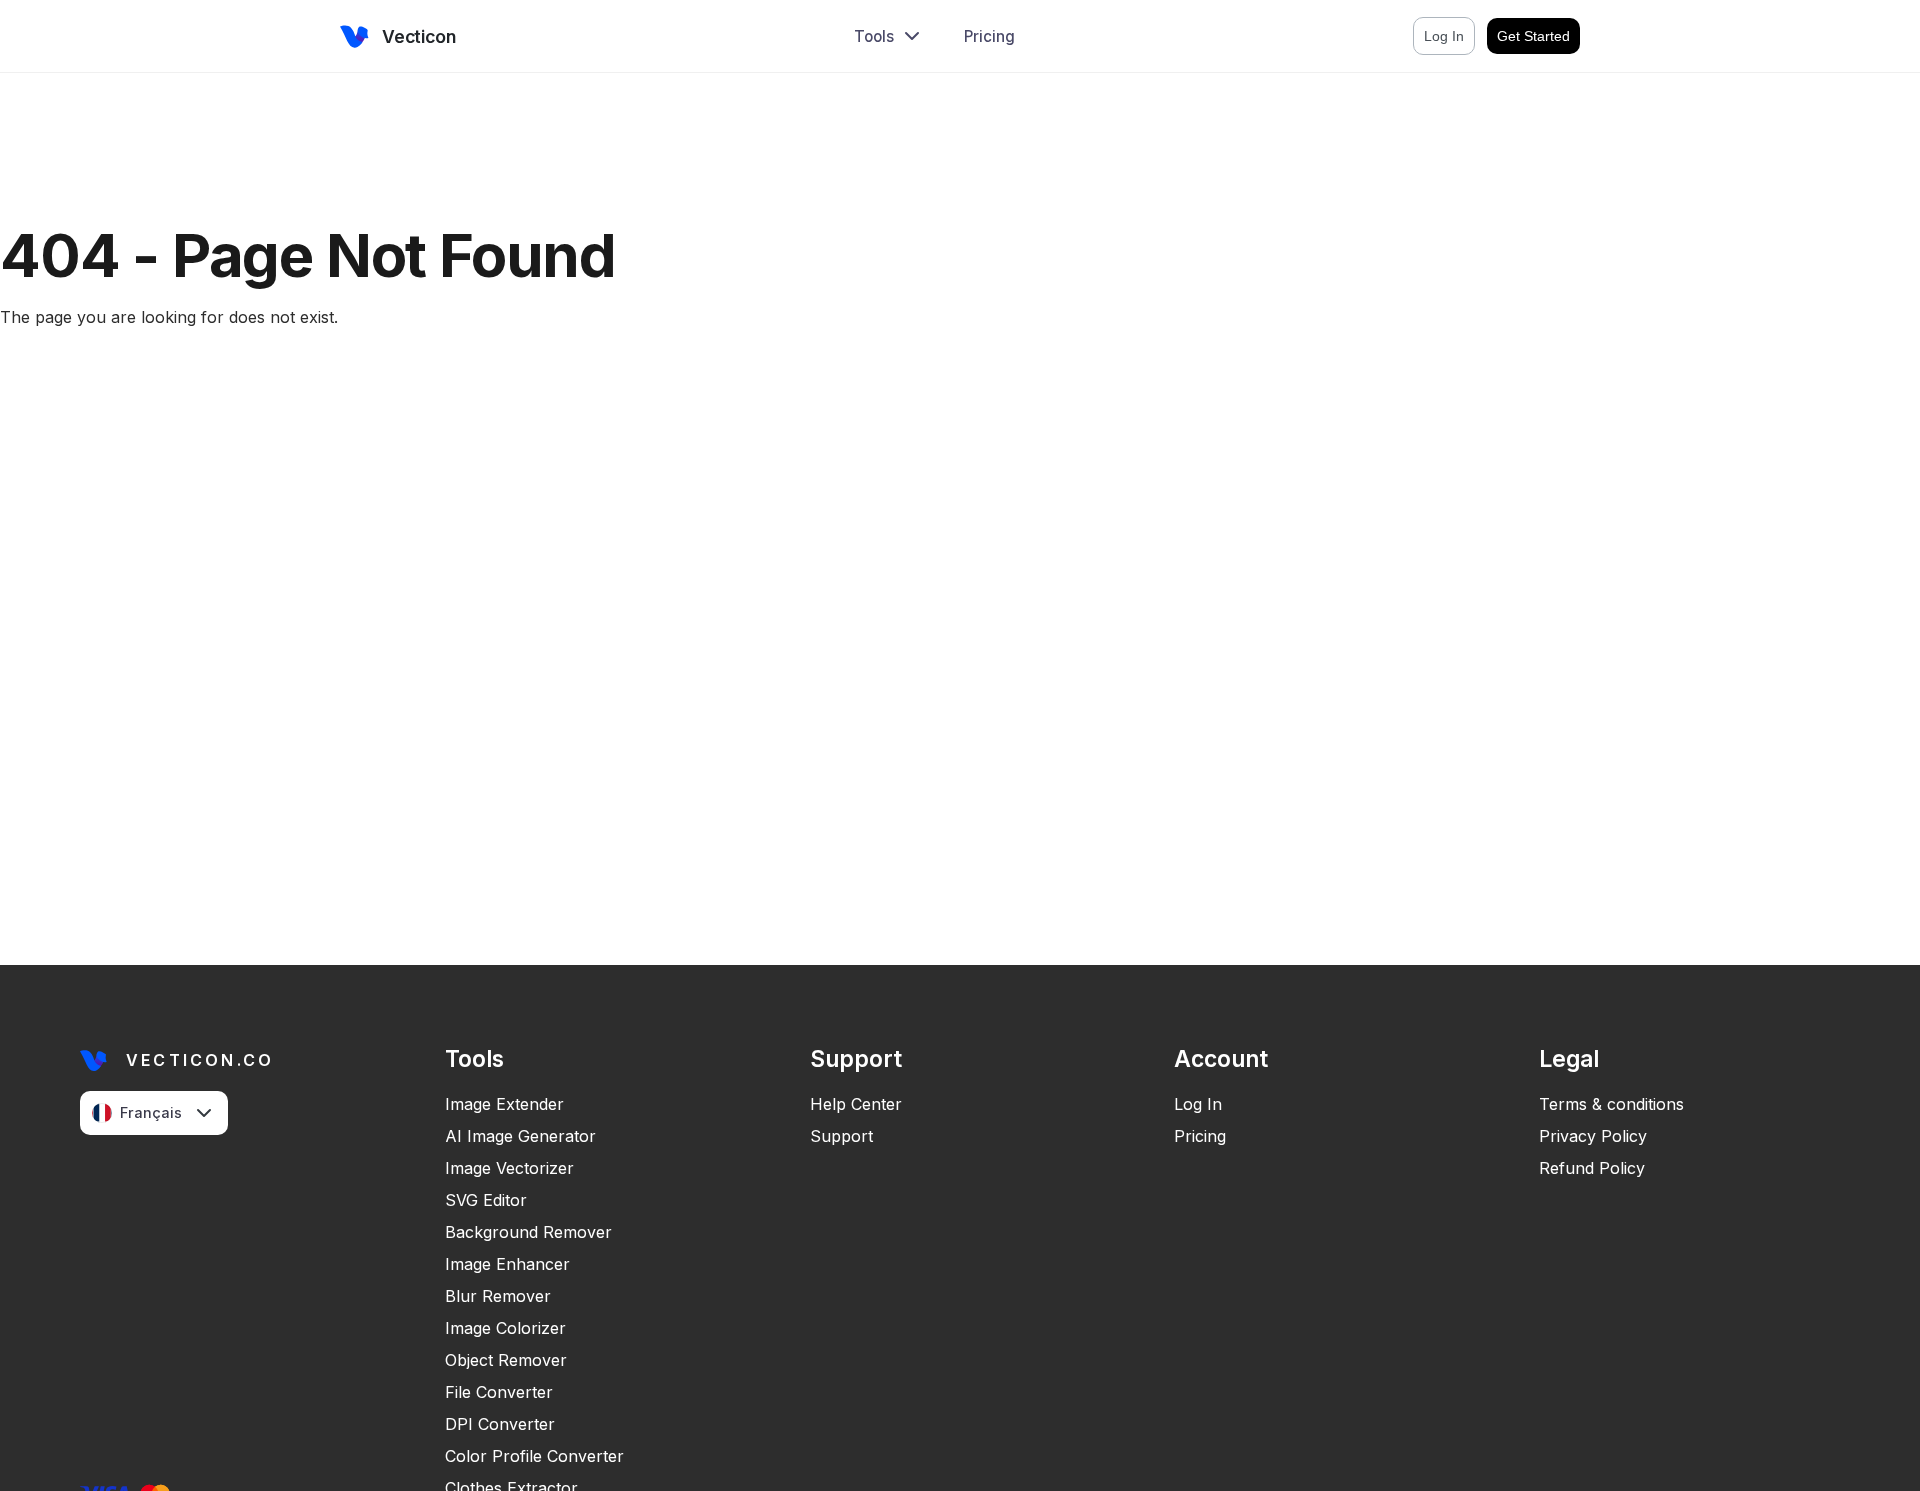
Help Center (856, 1104)
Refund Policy (1592, 1168)
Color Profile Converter (534, 1456)
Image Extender (504, 1104)
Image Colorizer (505, 1328)
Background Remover (528, 1232)
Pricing (989, 36)
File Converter (499, 1392)
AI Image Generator (520, 1136)
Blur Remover (498, 1296)
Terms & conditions (1611, 1104)
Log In (1198, 1104)
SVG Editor (486, 1200)
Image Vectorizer (509, 1168)
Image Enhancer (507, 1264)
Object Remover (506, 1360)
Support (841, 1136)
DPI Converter (500, 1424)
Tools (874, 36)
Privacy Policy (1593, 1136)
